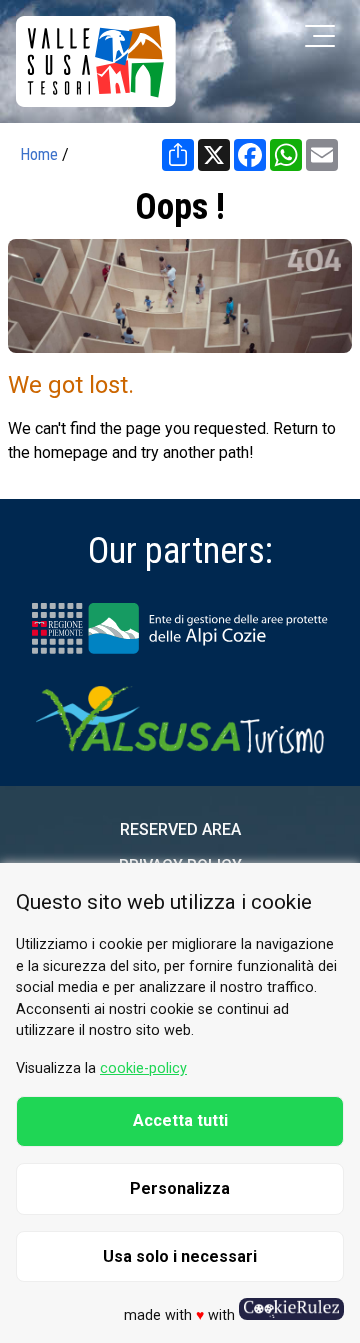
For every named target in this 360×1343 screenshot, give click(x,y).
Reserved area (180, 829)
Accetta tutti (180, 1120)
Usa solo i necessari (180, 1256)
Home (39, 154)
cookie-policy (143, 1068)
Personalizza (180, 1188)
